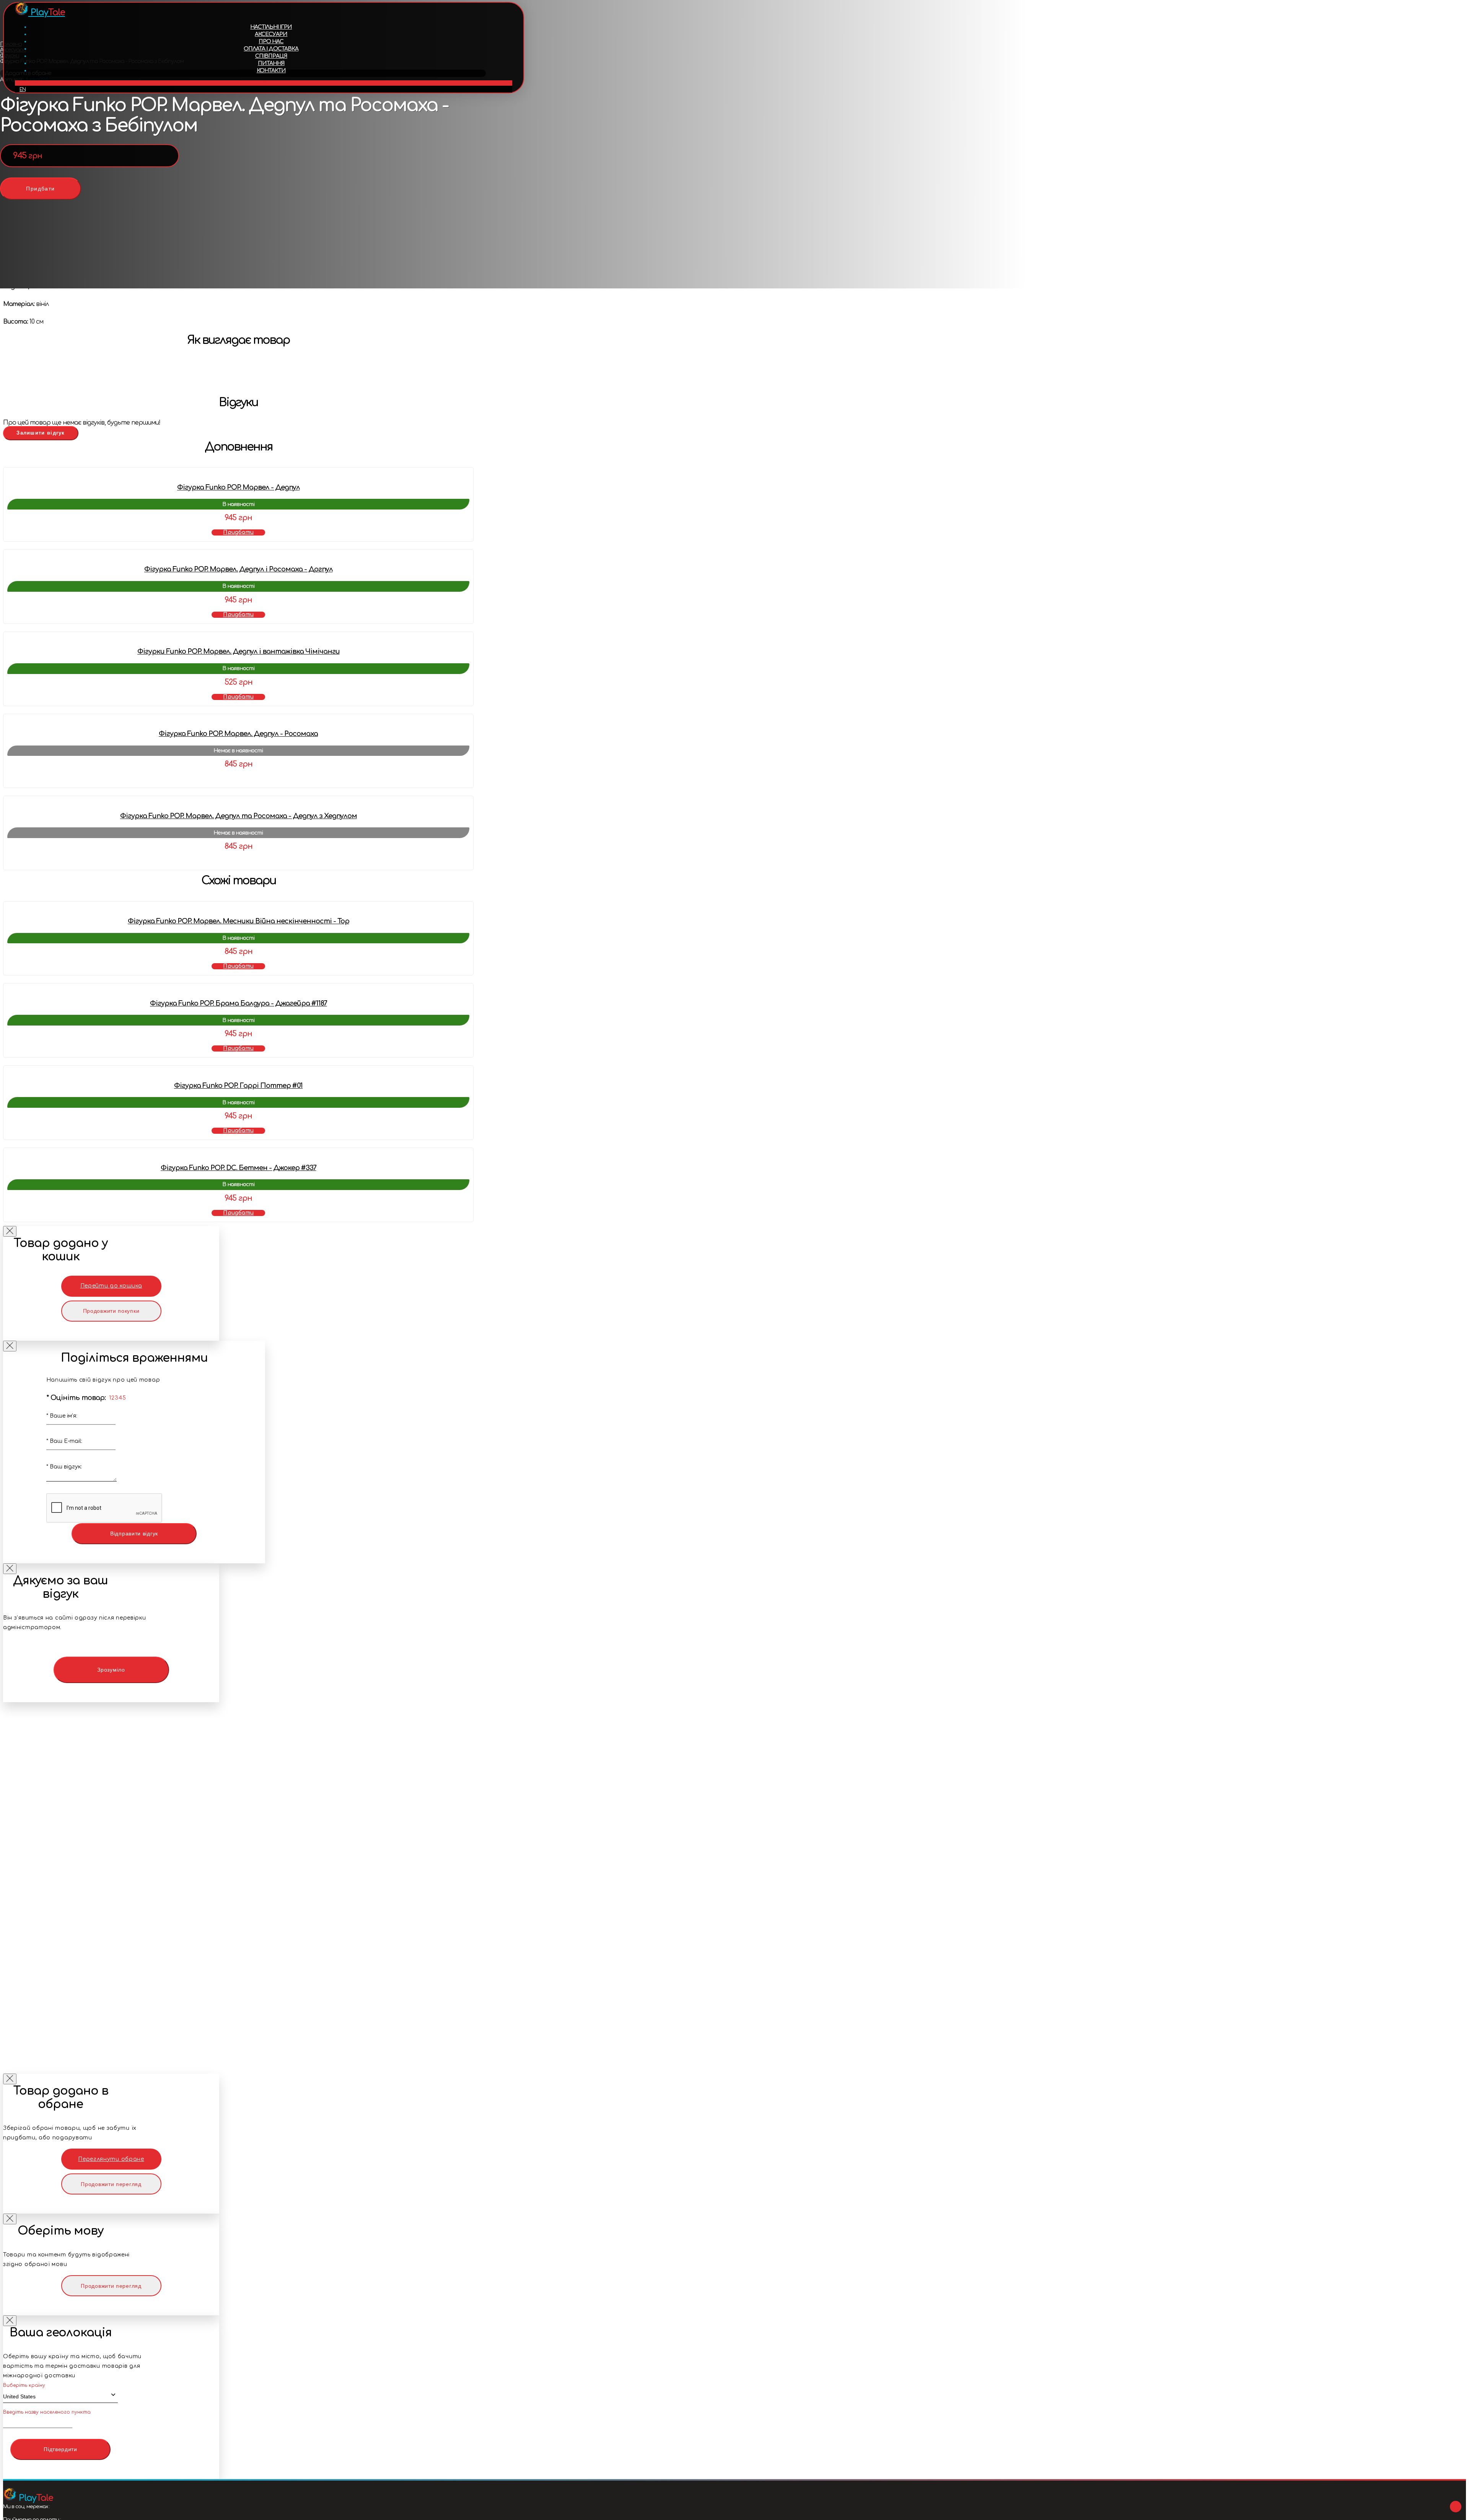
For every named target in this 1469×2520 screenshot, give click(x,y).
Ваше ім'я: (62, 1416)
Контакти (271, 71)
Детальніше (238, 779)
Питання (271, 63)
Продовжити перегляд (111, 2184)
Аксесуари (271, 34)
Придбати (40, 189)
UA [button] (264, 83)
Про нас (271, 42)
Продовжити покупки (111, 1311)
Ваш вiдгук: (64, 1467)
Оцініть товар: (76, 1398)
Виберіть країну (24, 2385)
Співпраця (271, 56)
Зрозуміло (111, 1670)
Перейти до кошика (111, 1286)
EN (23, 90)
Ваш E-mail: (64, 1441)
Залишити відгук (41, 433)
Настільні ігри (271, 27)
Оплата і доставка (271, 49)
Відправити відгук (134, 1533)
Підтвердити (60, 2449)
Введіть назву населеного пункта (47, 2412)
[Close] (10, 1231)
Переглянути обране (111, 2159)
